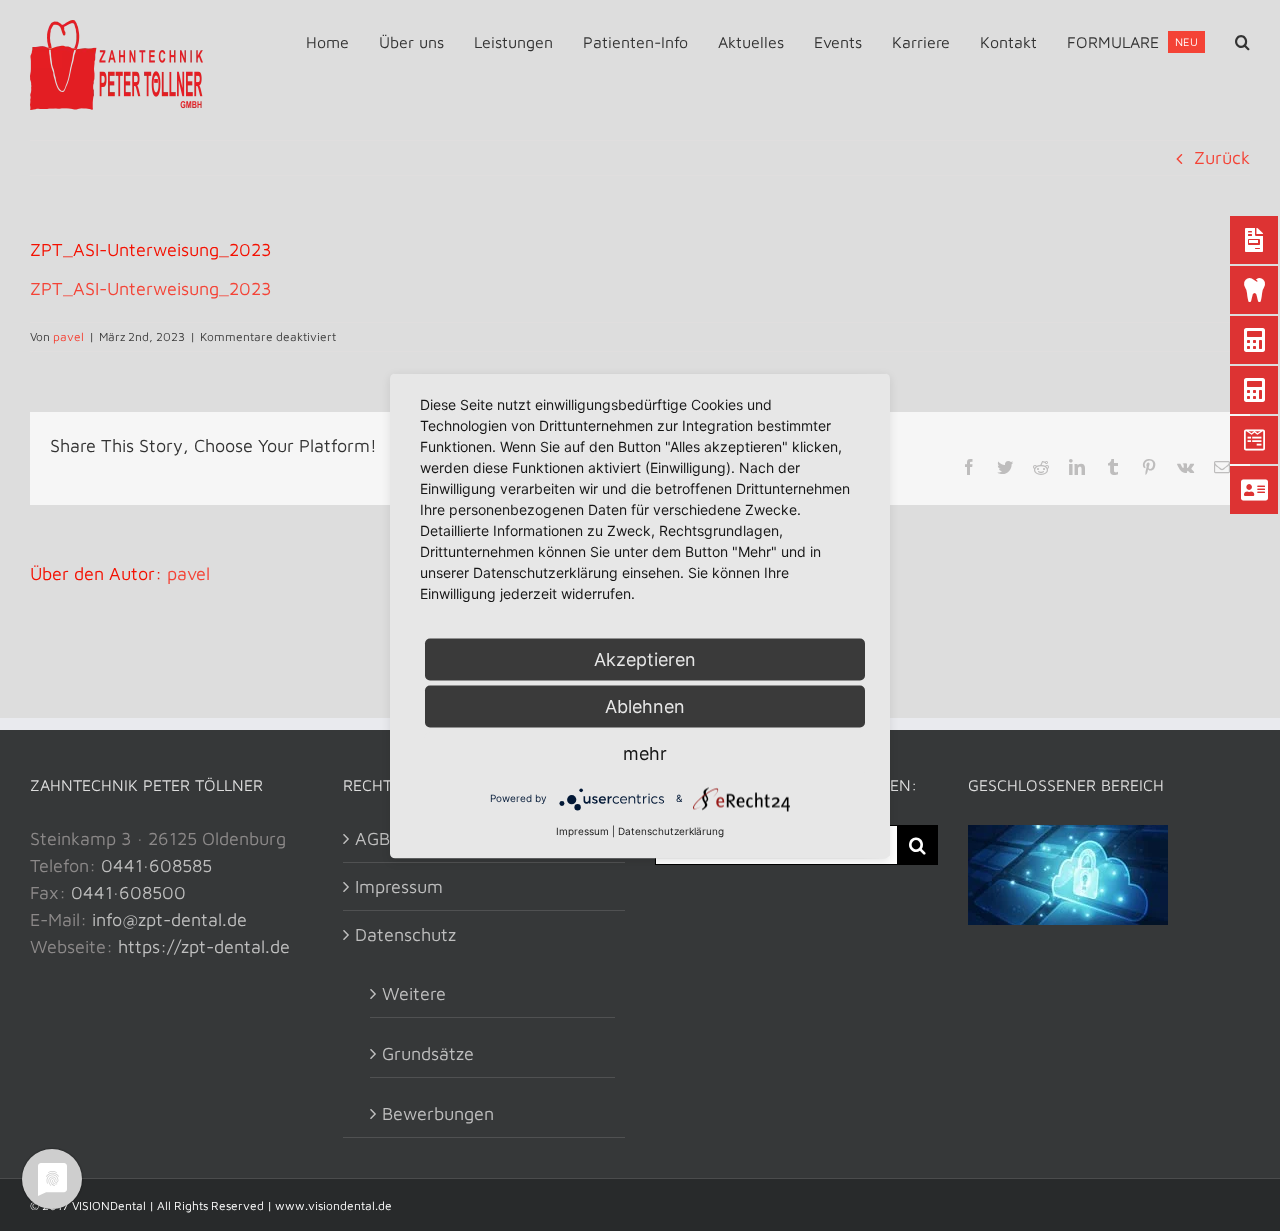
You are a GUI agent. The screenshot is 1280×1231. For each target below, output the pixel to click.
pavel (68, 336)
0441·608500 (128, 892)
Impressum (399, 886)
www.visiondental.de (333, 1205)
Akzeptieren (645, 658)
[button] (1242, 42)
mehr (645, 752)
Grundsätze (428, 1053)
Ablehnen (645, 705)
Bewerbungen (438, 1113)
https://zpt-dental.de (204, 946)
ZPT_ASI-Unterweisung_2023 (151, 288)
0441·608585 (156, 865)
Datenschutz (405, 934)
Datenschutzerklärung (671, 830)
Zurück (1222, 157)
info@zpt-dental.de (169, 919)
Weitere (414, 993)
